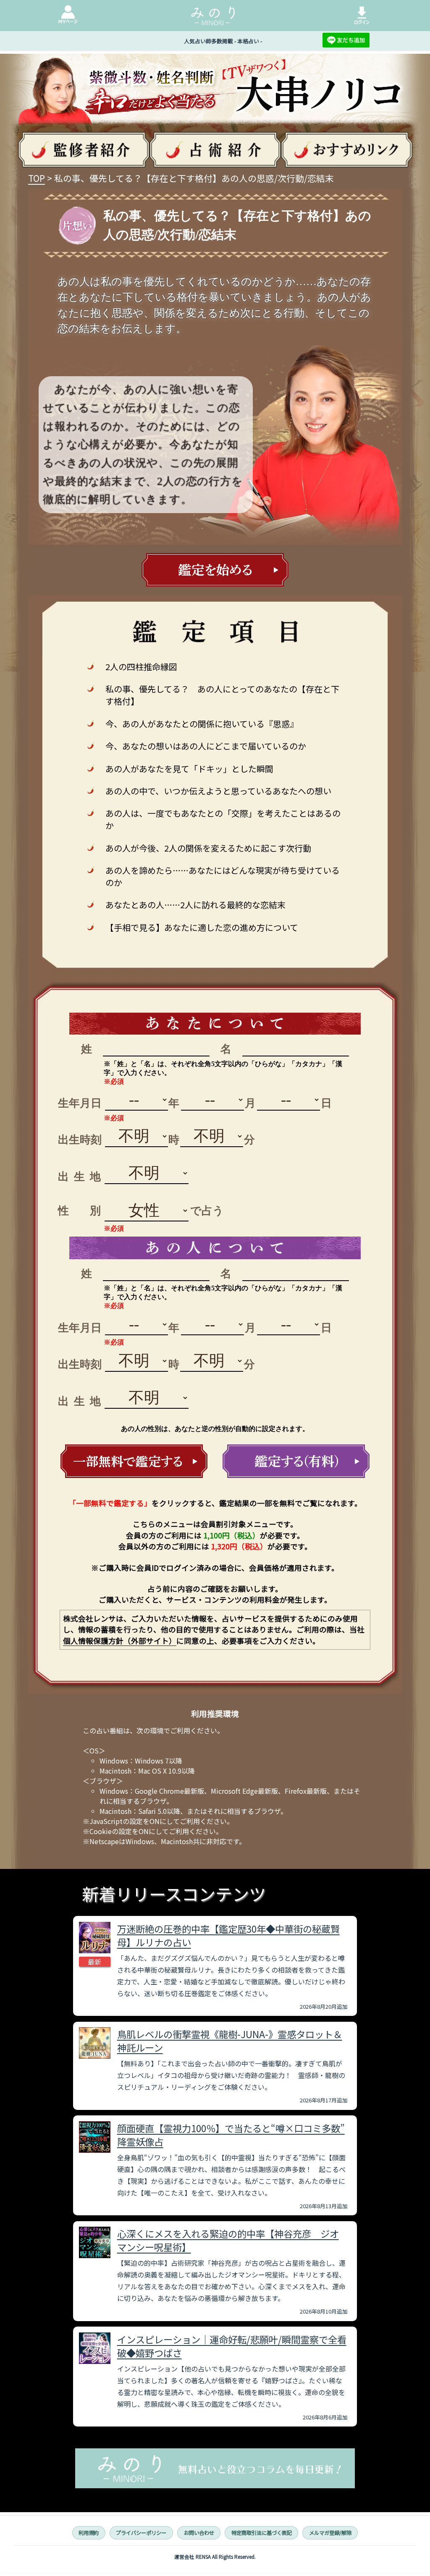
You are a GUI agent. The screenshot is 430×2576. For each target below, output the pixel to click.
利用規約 (89, 2533)
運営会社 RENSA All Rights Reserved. (215, 2557)
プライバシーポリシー (141, 2533)
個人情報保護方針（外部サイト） (120, 1641)
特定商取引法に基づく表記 (262, 2533)
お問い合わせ (199, 2533)
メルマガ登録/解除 (330, 2533)
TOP (37, 178)
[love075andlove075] (134, 1461)
